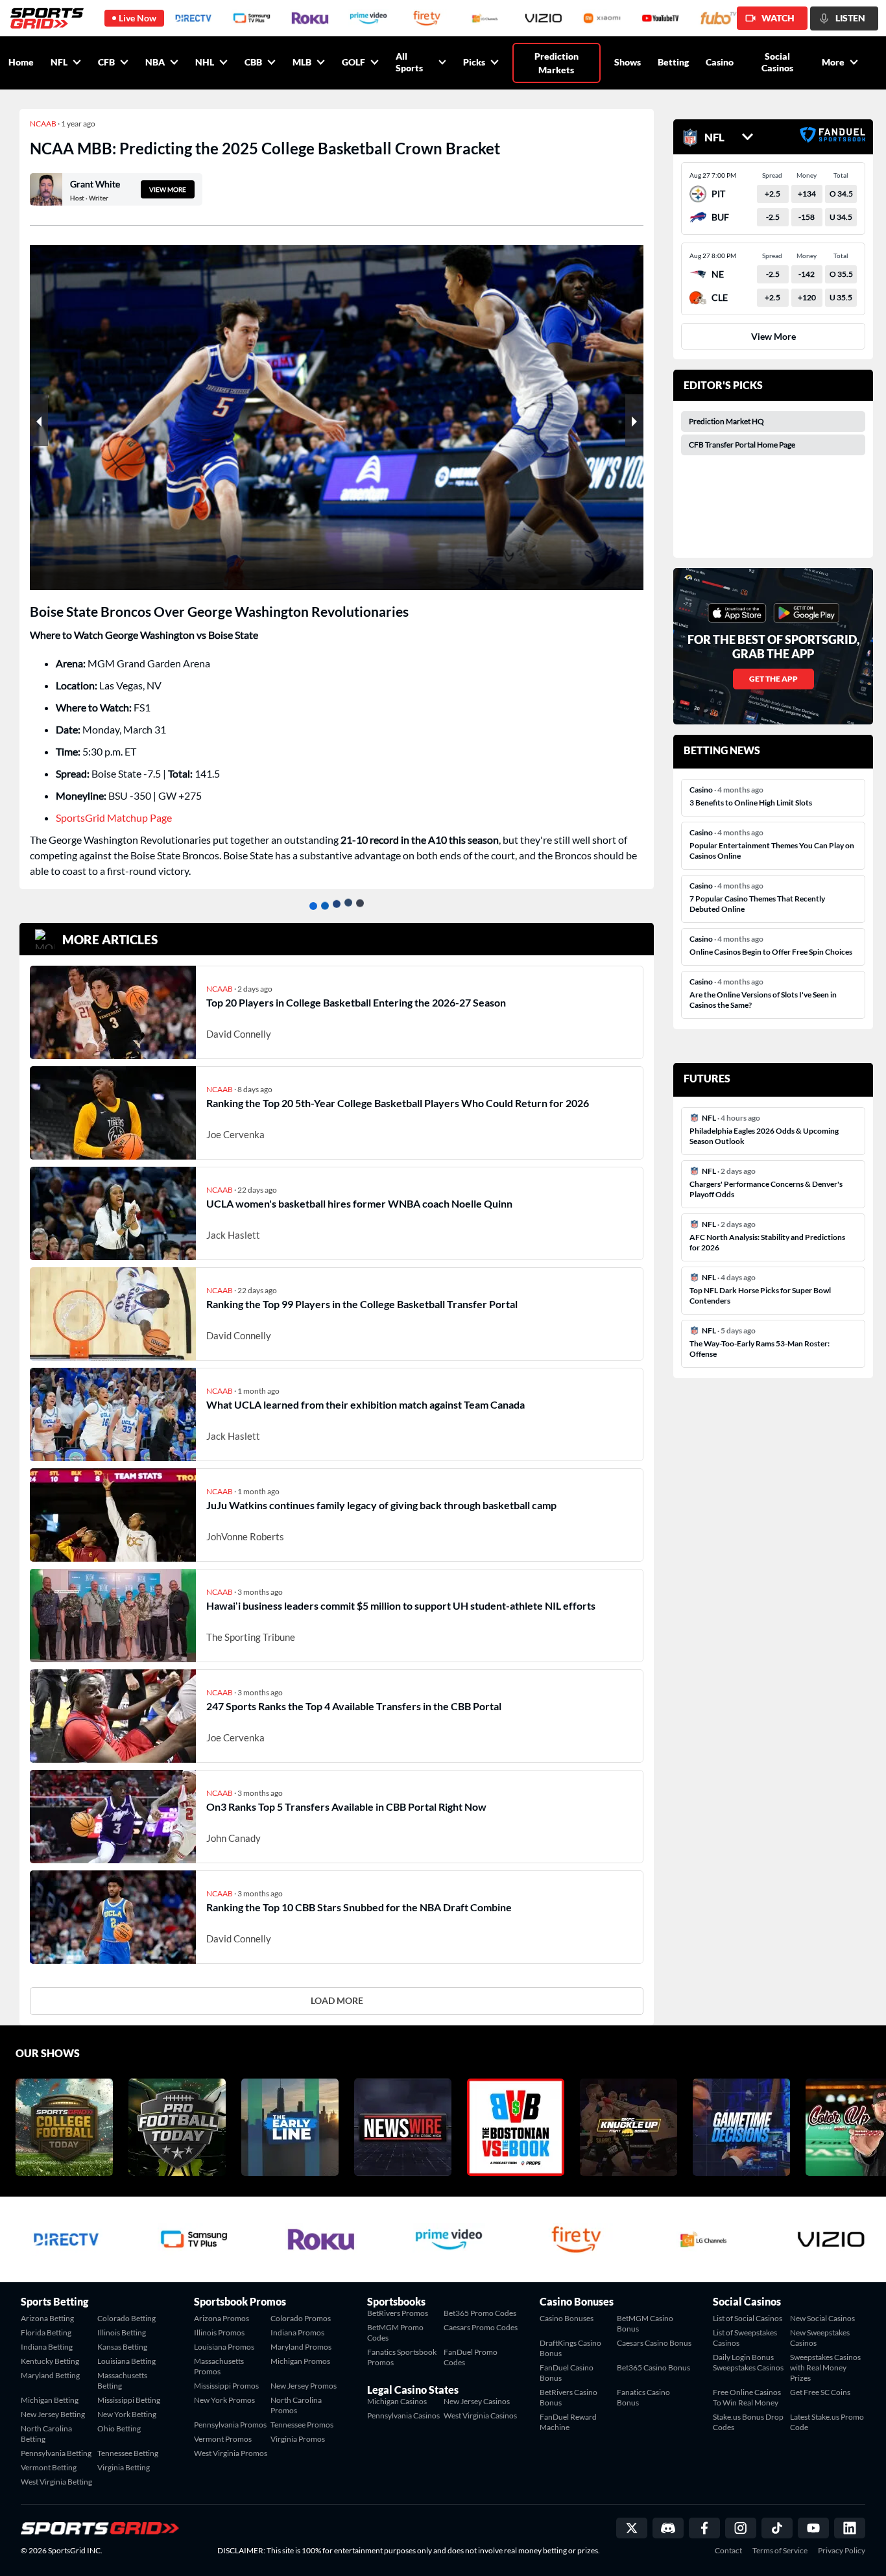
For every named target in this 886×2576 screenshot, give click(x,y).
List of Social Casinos (748, 2318)
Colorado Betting (126, 2318)
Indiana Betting (47, 2347)
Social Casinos (777, 62)
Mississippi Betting (129, 2400)
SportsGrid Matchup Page (114, 817)
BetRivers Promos (398, 2313)
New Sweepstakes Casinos (820, 2338)
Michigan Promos (300, 2361)
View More (773, 336)
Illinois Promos (219, 2332)
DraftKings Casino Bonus (570, 2348)
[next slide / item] (634, 420)
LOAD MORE (337, 2000)
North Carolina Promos (296, 2405)
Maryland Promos (301, 2347)
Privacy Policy (842, 2551)
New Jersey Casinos (477, 2401)
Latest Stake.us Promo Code (827, 2422)
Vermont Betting (49, 2467)
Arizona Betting (47, 2318)
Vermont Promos (223, 2439)
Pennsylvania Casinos (403, 2415)
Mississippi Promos (226, 2386)
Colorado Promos (301, 2318)
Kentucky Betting (50, 2361)
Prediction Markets (557, 63)
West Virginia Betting (56, 2482)
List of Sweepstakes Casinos (745, 2338)
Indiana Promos (297, 2332)
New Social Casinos (822, 2318)
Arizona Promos (221, 2318)
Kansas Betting (122, 2347)
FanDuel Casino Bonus (567, 2373)
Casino (720, 62)
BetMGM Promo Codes (395, 2332)
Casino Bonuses (567, 2318)
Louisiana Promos (224, 2347)
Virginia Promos (298, 2439)
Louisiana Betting (126, 2361)
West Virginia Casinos (480, 2415)
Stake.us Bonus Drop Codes (748, 2422)
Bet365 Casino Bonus (653, 2367)
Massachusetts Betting (122, 2380)
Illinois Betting (122, 2332)
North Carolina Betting (46, 2434)
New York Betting (127, 2414)
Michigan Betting (50, 2400)
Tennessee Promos (302, 2425)
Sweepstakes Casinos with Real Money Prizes (825, 2367)
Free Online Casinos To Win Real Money (747, 2397)
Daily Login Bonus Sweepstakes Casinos (748, 2362)
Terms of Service (780, 2551)
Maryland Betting (50, 2375)
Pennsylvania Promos (230, 2425)
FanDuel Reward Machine (568, 2422)
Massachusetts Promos (219, 2366)
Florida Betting (46, 2332)
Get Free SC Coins (820, 2392)
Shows (628, 62)
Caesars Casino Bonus (654, 2343)
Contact (728, 2551)
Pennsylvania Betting (56, 2453)
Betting (673, 62)
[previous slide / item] (39, 420)
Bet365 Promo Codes (480, 2313)
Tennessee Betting (128, 2453)
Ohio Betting (119, 2428)
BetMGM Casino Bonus (645, 2323)
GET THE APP (773, 679)
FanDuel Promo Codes (471, 2357)
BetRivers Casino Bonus (569, 2397)
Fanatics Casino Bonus (643, 2397)
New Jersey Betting (53, 2414)
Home (21, 62)
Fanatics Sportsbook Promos (402, 2357)
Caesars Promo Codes (481, 2327)
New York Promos (224, 2400)
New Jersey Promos (304, 2386)
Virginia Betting (124, 2467)
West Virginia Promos (231, 2453)
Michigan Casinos (397, 2401)
